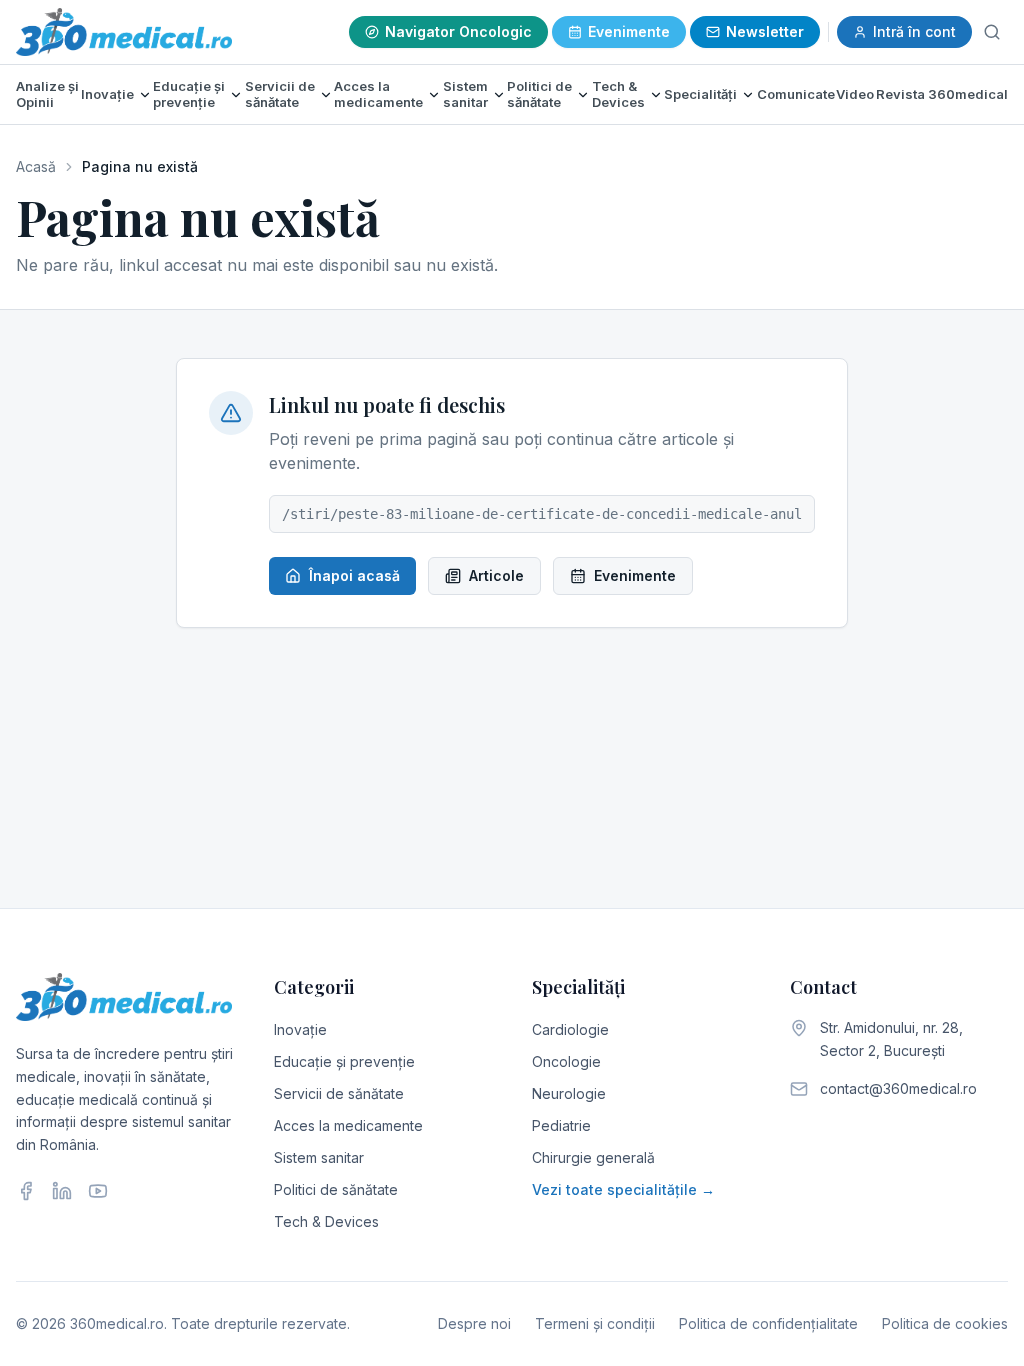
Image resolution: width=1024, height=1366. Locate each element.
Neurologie (569, 1093)
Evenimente (629, 31)
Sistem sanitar (465, 94)
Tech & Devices (618, 94)
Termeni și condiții (595, 1323)
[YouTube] (98, 1191)
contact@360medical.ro (898, 1088)
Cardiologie (570, 1029)
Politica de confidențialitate (768, 1323)
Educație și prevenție (189, 94)
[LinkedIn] (62, 1191)
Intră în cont (914, 31)
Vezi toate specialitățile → (623, 1189)
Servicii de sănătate (280, 94)
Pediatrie (561, 1125)
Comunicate (796, 94)
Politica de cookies (945, 1323)
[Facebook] (26, 1191)
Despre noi (474, 1323)
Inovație (107, 94)
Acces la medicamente (378, 94)
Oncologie (566, 1061)
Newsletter (765, 31)
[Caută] (992, 32)
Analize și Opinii (47, 94)
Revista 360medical (942, 94)
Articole (496, 575)
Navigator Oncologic (458, 31)
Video (855, 94)
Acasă (36, 166)
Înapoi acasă (354, 575)
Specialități (700, 94)
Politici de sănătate (539, 94)
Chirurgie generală (593, 1157)
